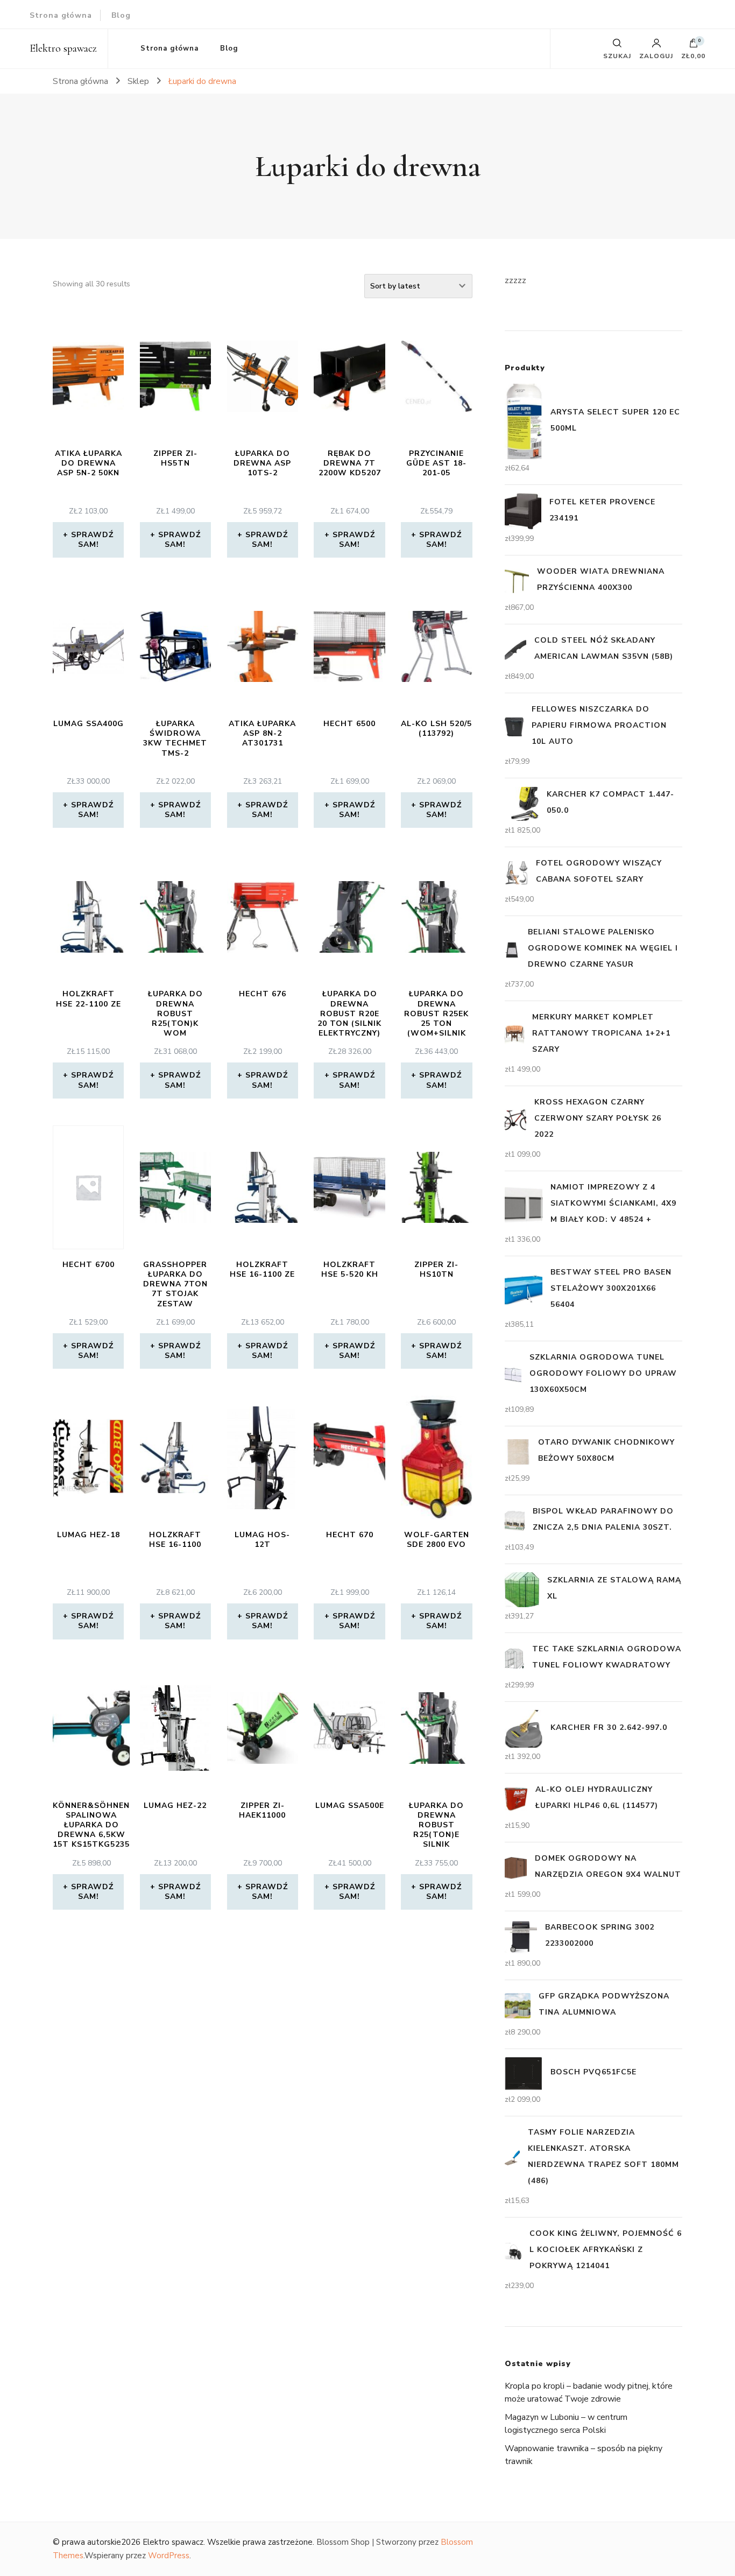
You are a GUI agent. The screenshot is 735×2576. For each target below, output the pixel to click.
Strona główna (61, 15)
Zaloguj (656, 55)
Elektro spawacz (63, 48)
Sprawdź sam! (92, 540)
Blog (121, 15)
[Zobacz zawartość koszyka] (694, 46)
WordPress (169, 2556)
